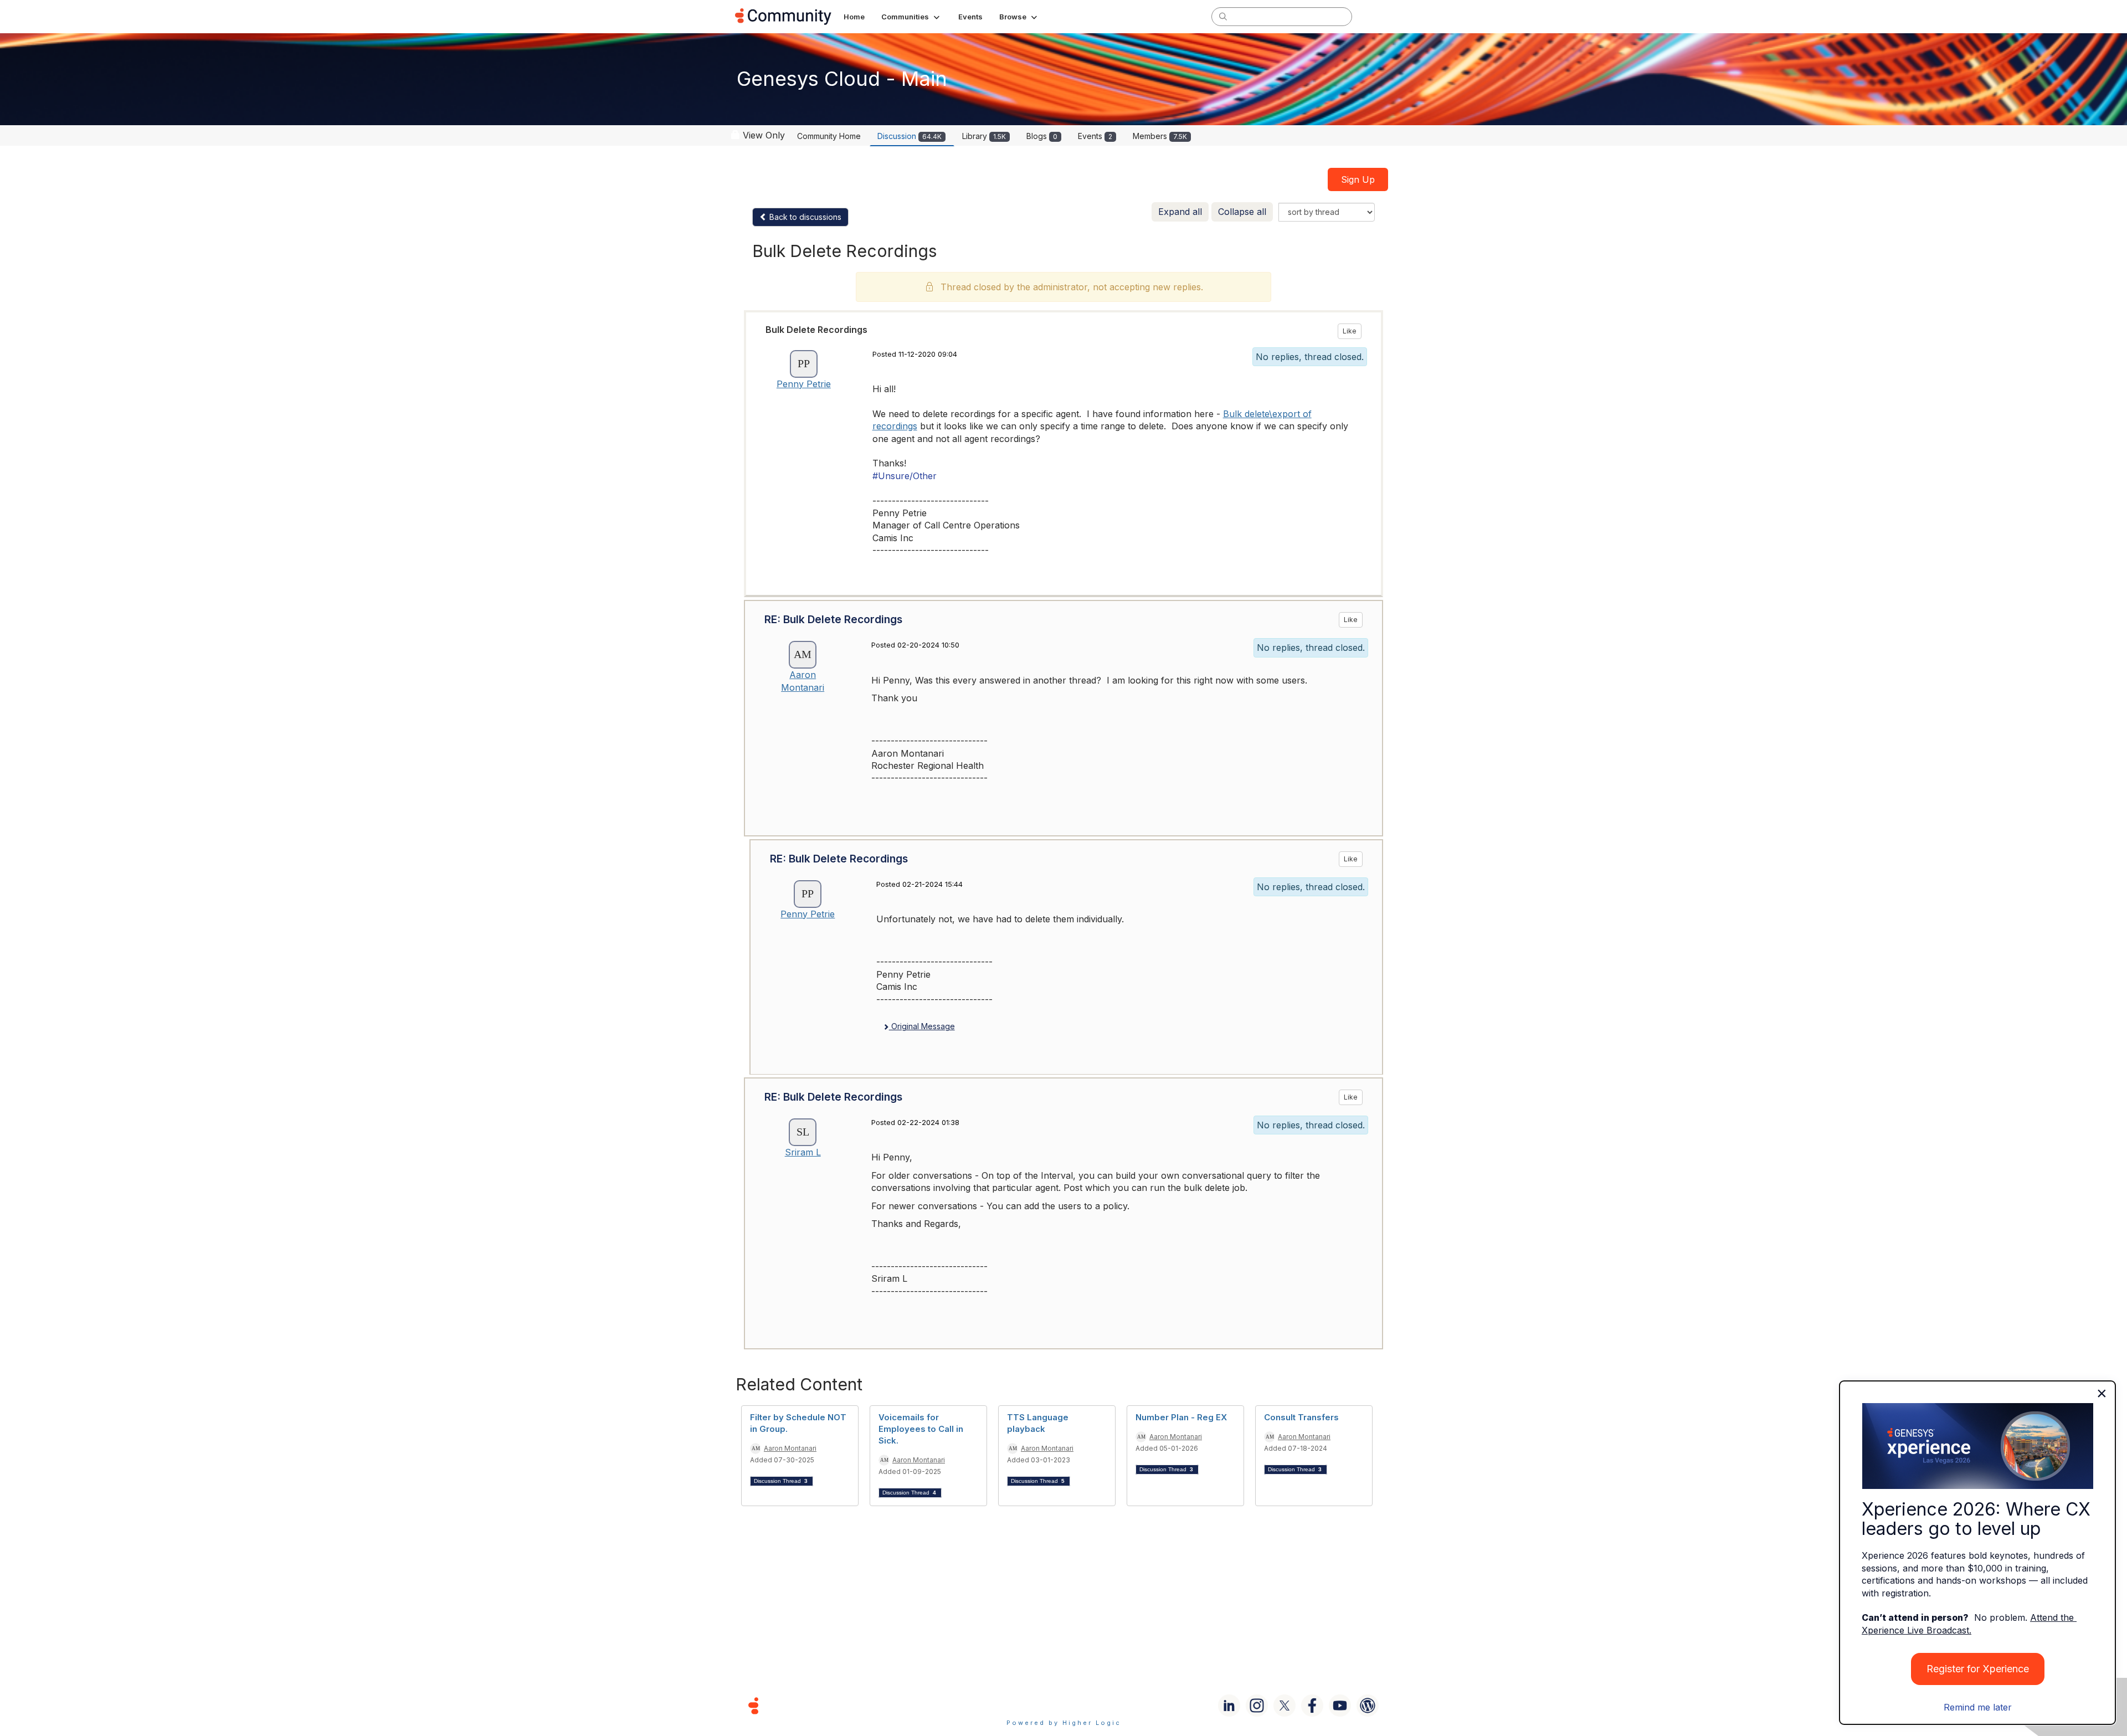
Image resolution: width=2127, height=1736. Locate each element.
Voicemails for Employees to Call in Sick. (921, 1429)
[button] (911, 17)
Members (1160, 136)
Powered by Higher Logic (1064, 1723)
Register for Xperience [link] (1978, 1669)
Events (1095, 136)
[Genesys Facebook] (1312, 1706)
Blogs (1042, 136)
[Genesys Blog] (1368, 1706)
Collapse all (1242, 212)
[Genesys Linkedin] (1229, 1706)
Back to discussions (804, 217)
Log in (1378, 16)
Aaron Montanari (790, 1448)
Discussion (910, 136)
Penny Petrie (804, 384)
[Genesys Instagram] (1257, 1706)
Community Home (829, 136)
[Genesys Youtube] (1340, 1706)
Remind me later (1978, 1707)
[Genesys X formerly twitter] (1285, 1706)
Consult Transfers (1301, 1417)
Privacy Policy (1099, 1705)
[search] (1223, 16)
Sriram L (803, 1152)
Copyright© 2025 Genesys (829, 1705)
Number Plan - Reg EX (1181, 1417)
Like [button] (1350, 331)
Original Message (922, 1026)
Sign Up (1358, 179)
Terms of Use (1024, 1705)
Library (984, 136)
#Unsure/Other (905, 476)
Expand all (1180, 212)
